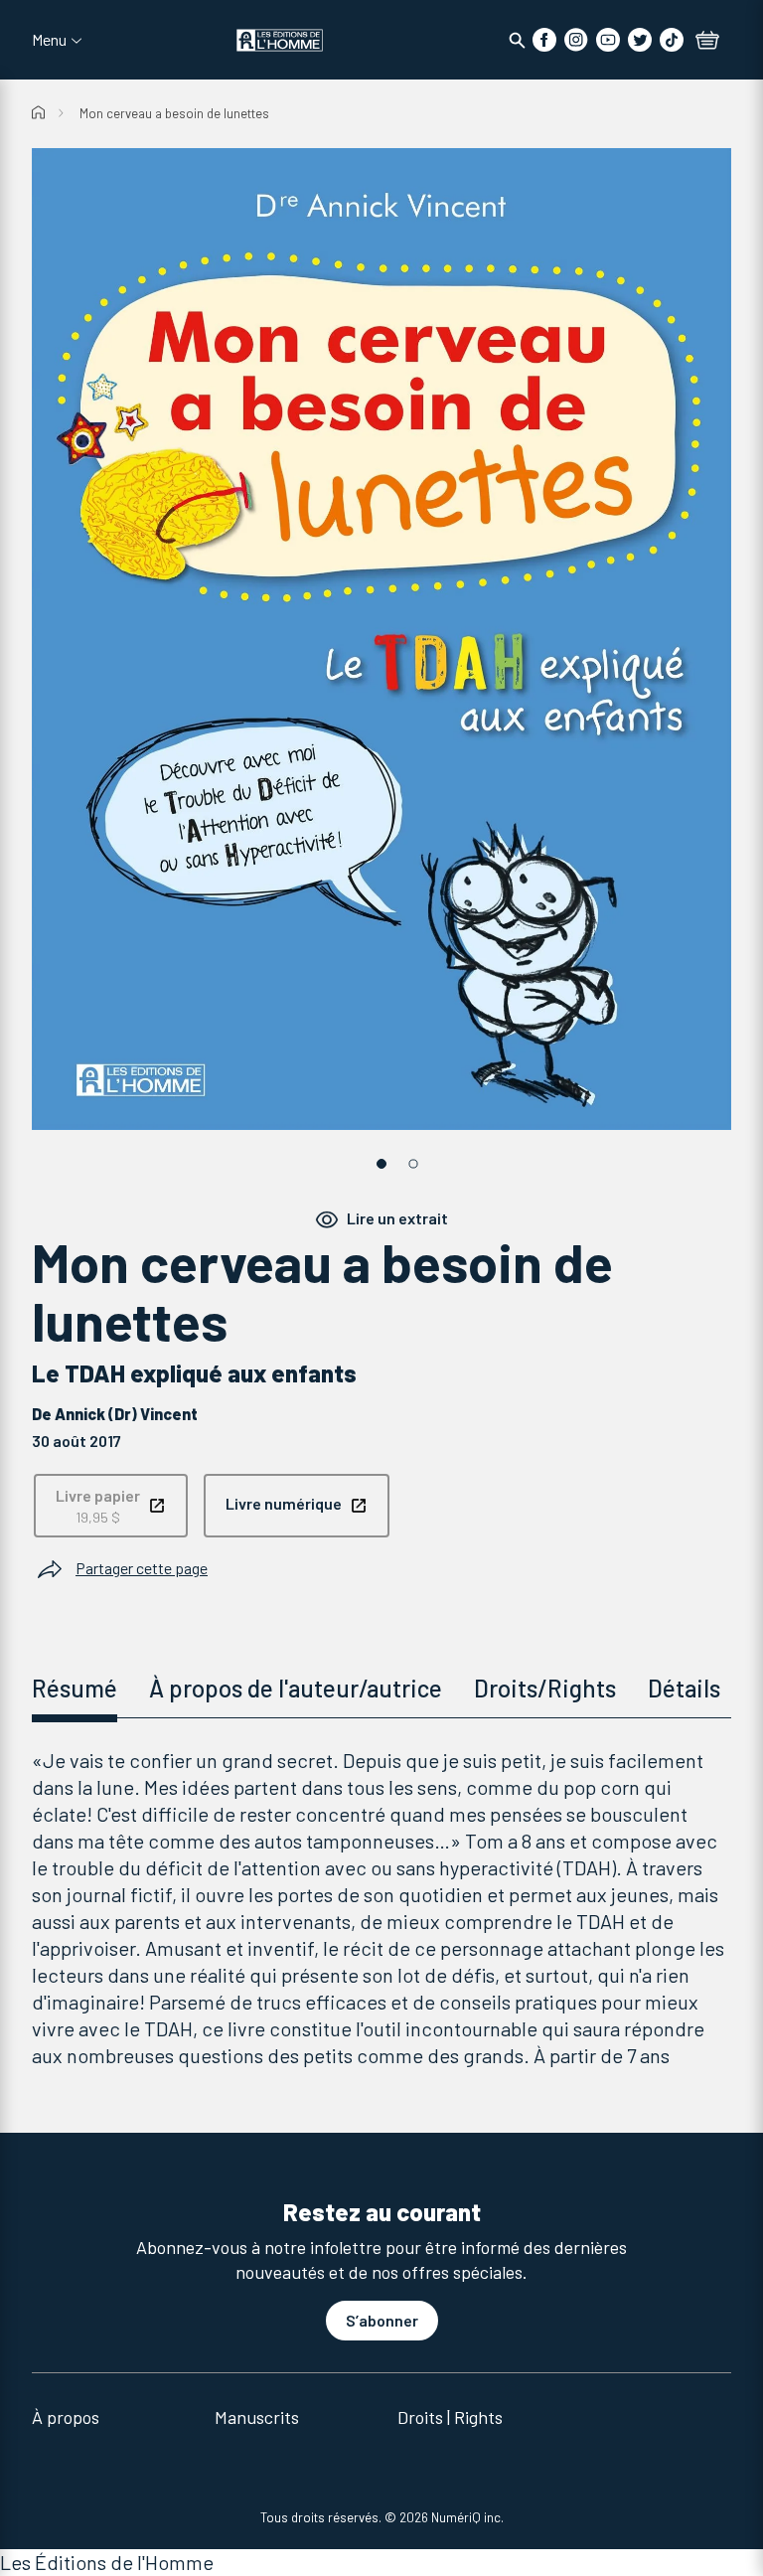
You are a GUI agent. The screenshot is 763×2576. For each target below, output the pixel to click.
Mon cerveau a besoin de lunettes (174, 113)
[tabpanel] (381, 1908)
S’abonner (382, 2320)
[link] (111, 1506)
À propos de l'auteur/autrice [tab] (296, 1688)
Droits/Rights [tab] (545, 1688)
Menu (49, 40)
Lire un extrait (397, 1218)
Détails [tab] (684, 1688)
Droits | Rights (450, 2417)
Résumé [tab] (75, 1688)
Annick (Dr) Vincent (126, 1414)
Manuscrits (257, 2417)
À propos (66, 2417)
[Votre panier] (707, 42)
